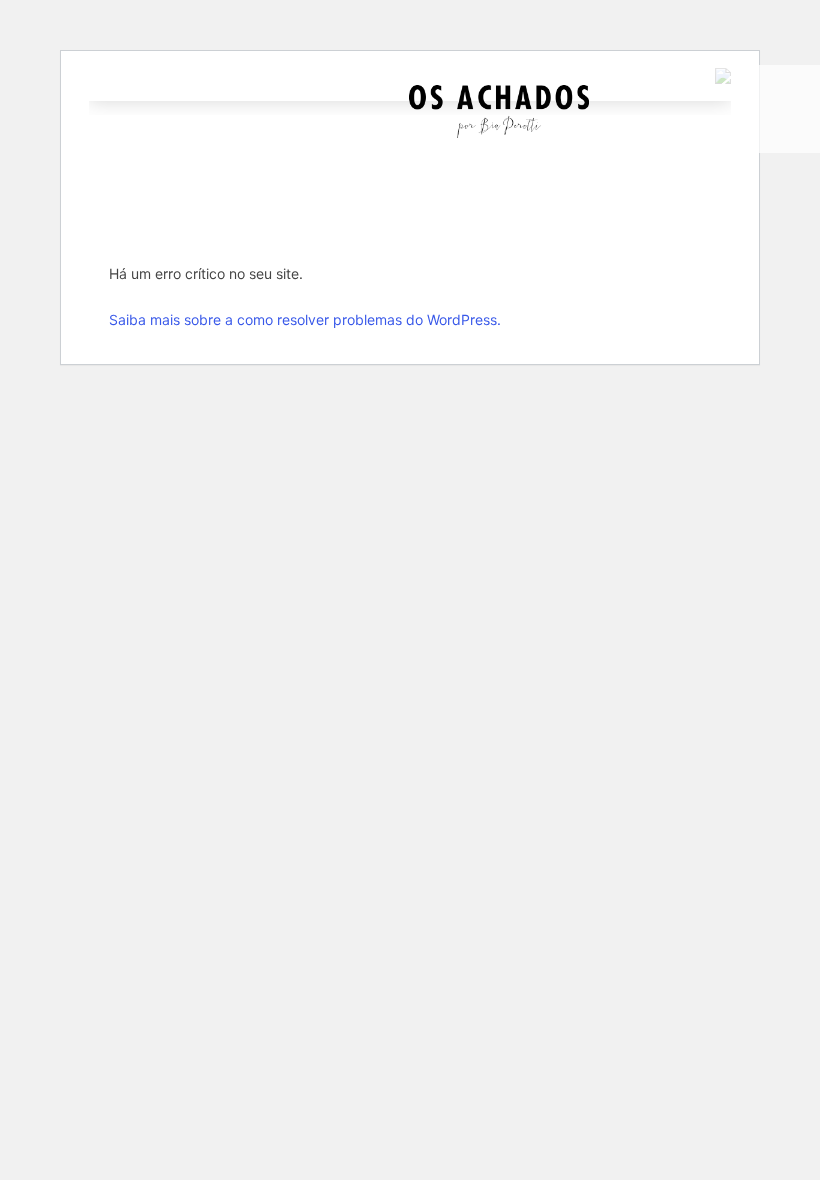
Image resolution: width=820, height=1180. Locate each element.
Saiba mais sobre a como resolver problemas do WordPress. (305, 319)
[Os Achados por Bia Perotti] (499, 132)
